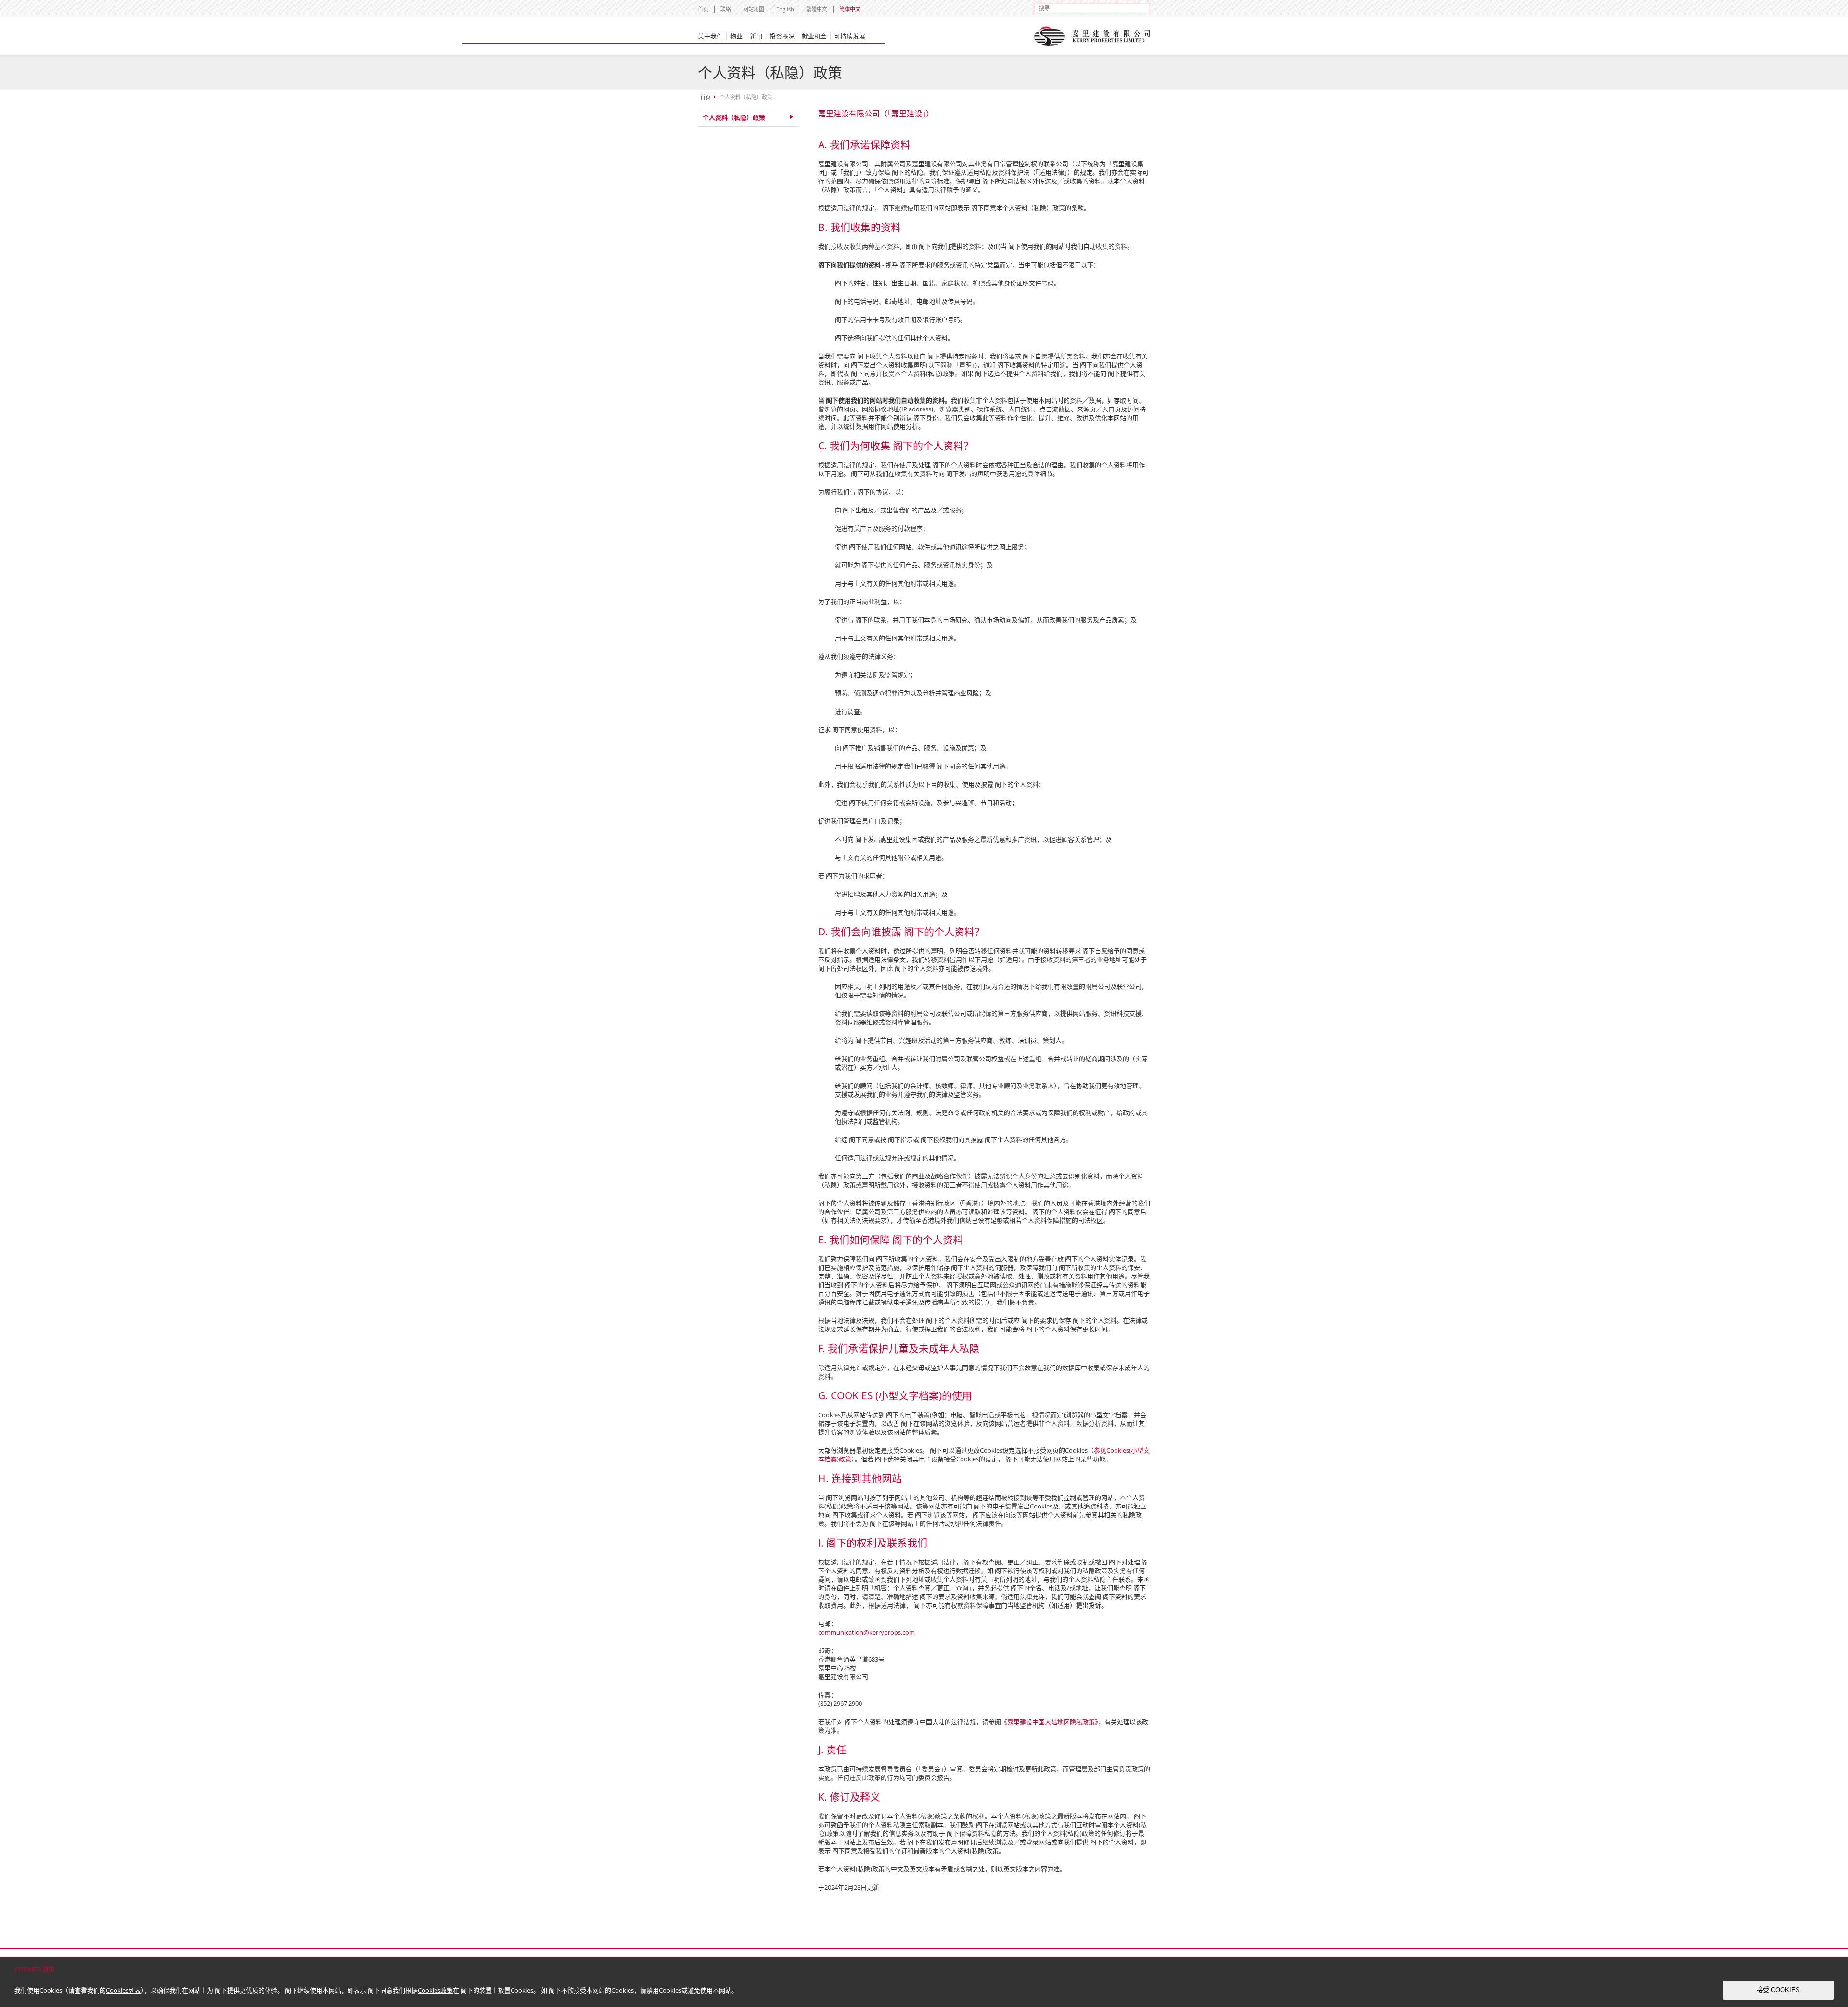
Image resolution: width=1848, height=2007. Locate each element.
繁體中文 (817, 9)
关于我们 (710, 36)
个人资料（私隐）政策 (734, 117)
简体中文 (850, 9)
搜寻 (1145, 8)
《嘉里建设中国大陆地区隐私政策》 (1050, 1722)
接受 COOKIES (1778, 1990)
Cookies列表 (123, 1990)
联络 (726, 9)
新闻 (756, 36)
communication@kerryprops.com (866, 1632)
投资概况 (782, 36)
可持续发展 (850, 36)
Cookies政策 (435, 1990)
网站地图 (754, 9)
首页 (703, 9)
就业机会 (814, 36)
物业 (736, 36)
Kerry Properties (1092, 36)
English (785, 9)
